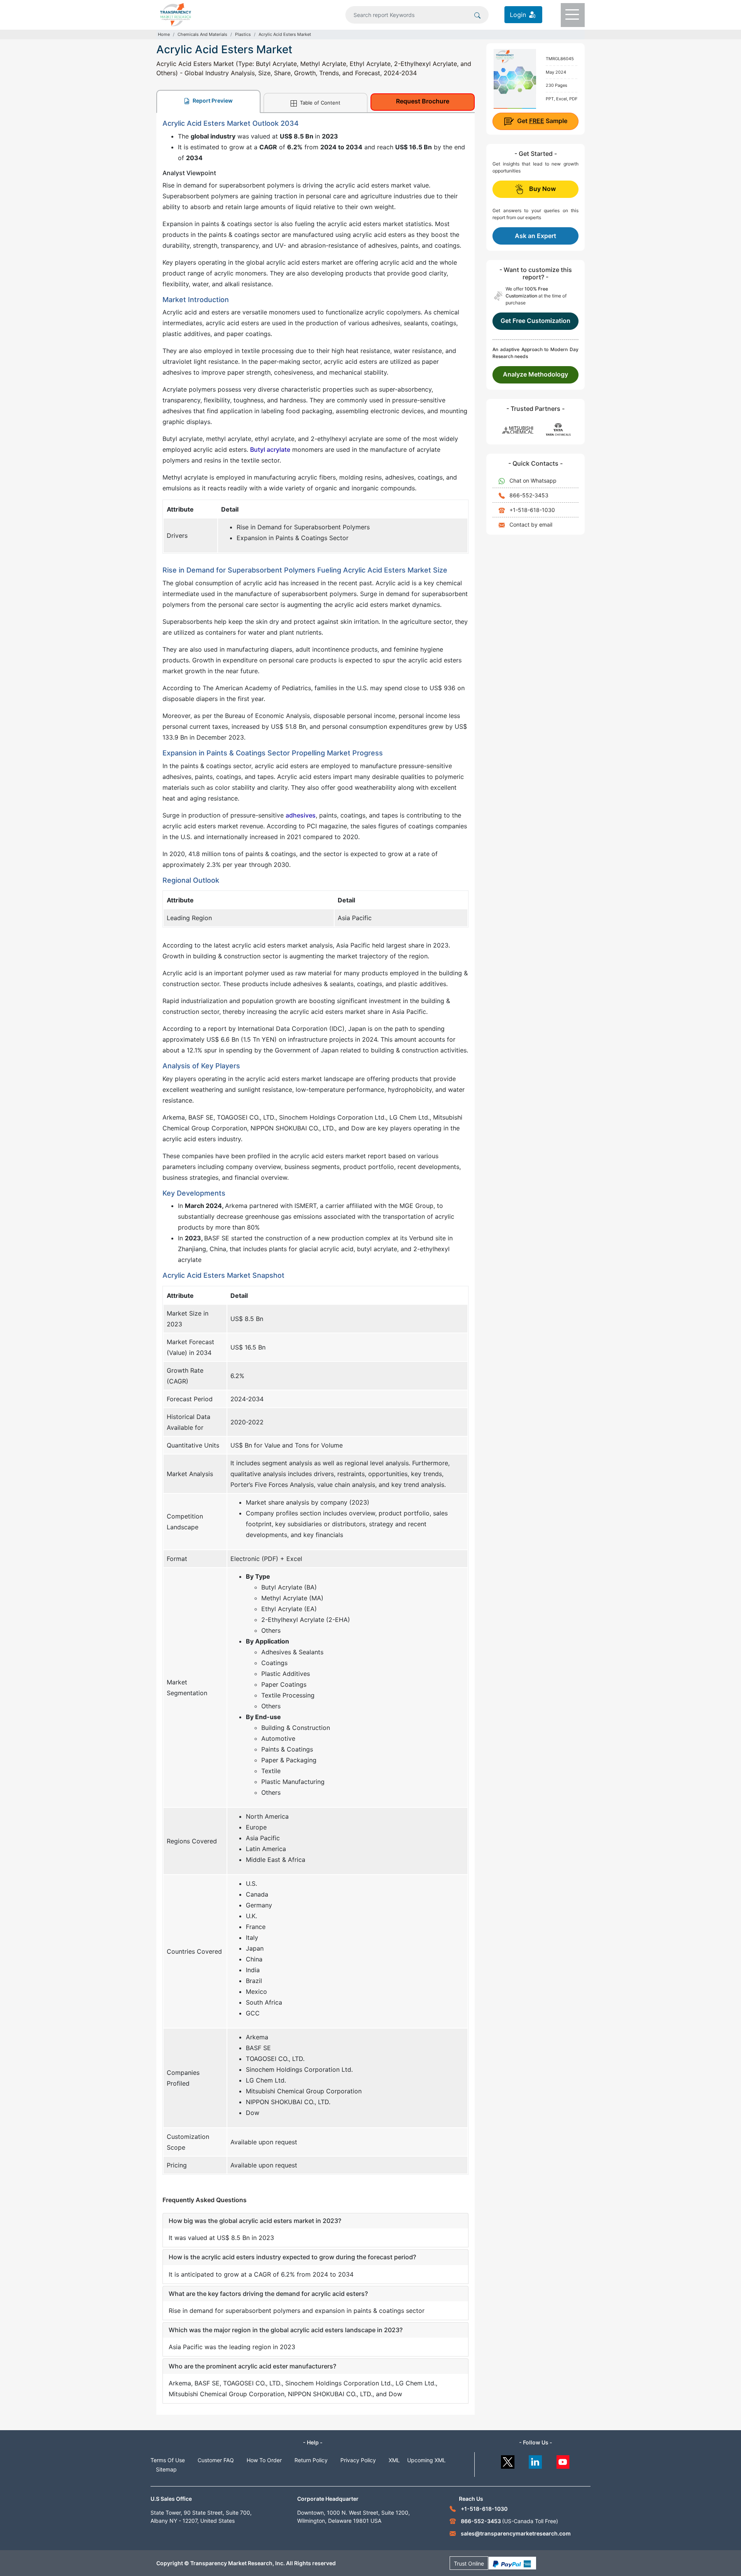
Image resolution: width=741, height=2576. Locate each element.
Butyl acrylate (270, 449)
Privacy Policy (358, 2460)
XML (394, 2460)
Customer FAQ (216, 2460)
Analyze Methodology (535, 374)
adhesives (301, 815)
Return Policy (311, 2460)
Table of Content (319, 103)
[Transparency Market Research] (176, 14)
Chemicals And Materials (202, 34)
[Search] (477, 15)
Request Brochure (423, 101)
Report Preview (212, 101)
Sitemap (166, 2469)
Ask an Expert (535, 236)
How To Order (264, 2460)
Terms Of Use (168, 2460)
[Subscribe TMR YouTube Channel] (563, 2460)
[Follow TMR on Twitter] (508, 2460)
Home (164, 34)
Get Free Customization (535, 321)
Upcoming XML (426, 2460)
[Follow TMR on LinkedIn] (535, 2460)
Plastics (243, 34)
